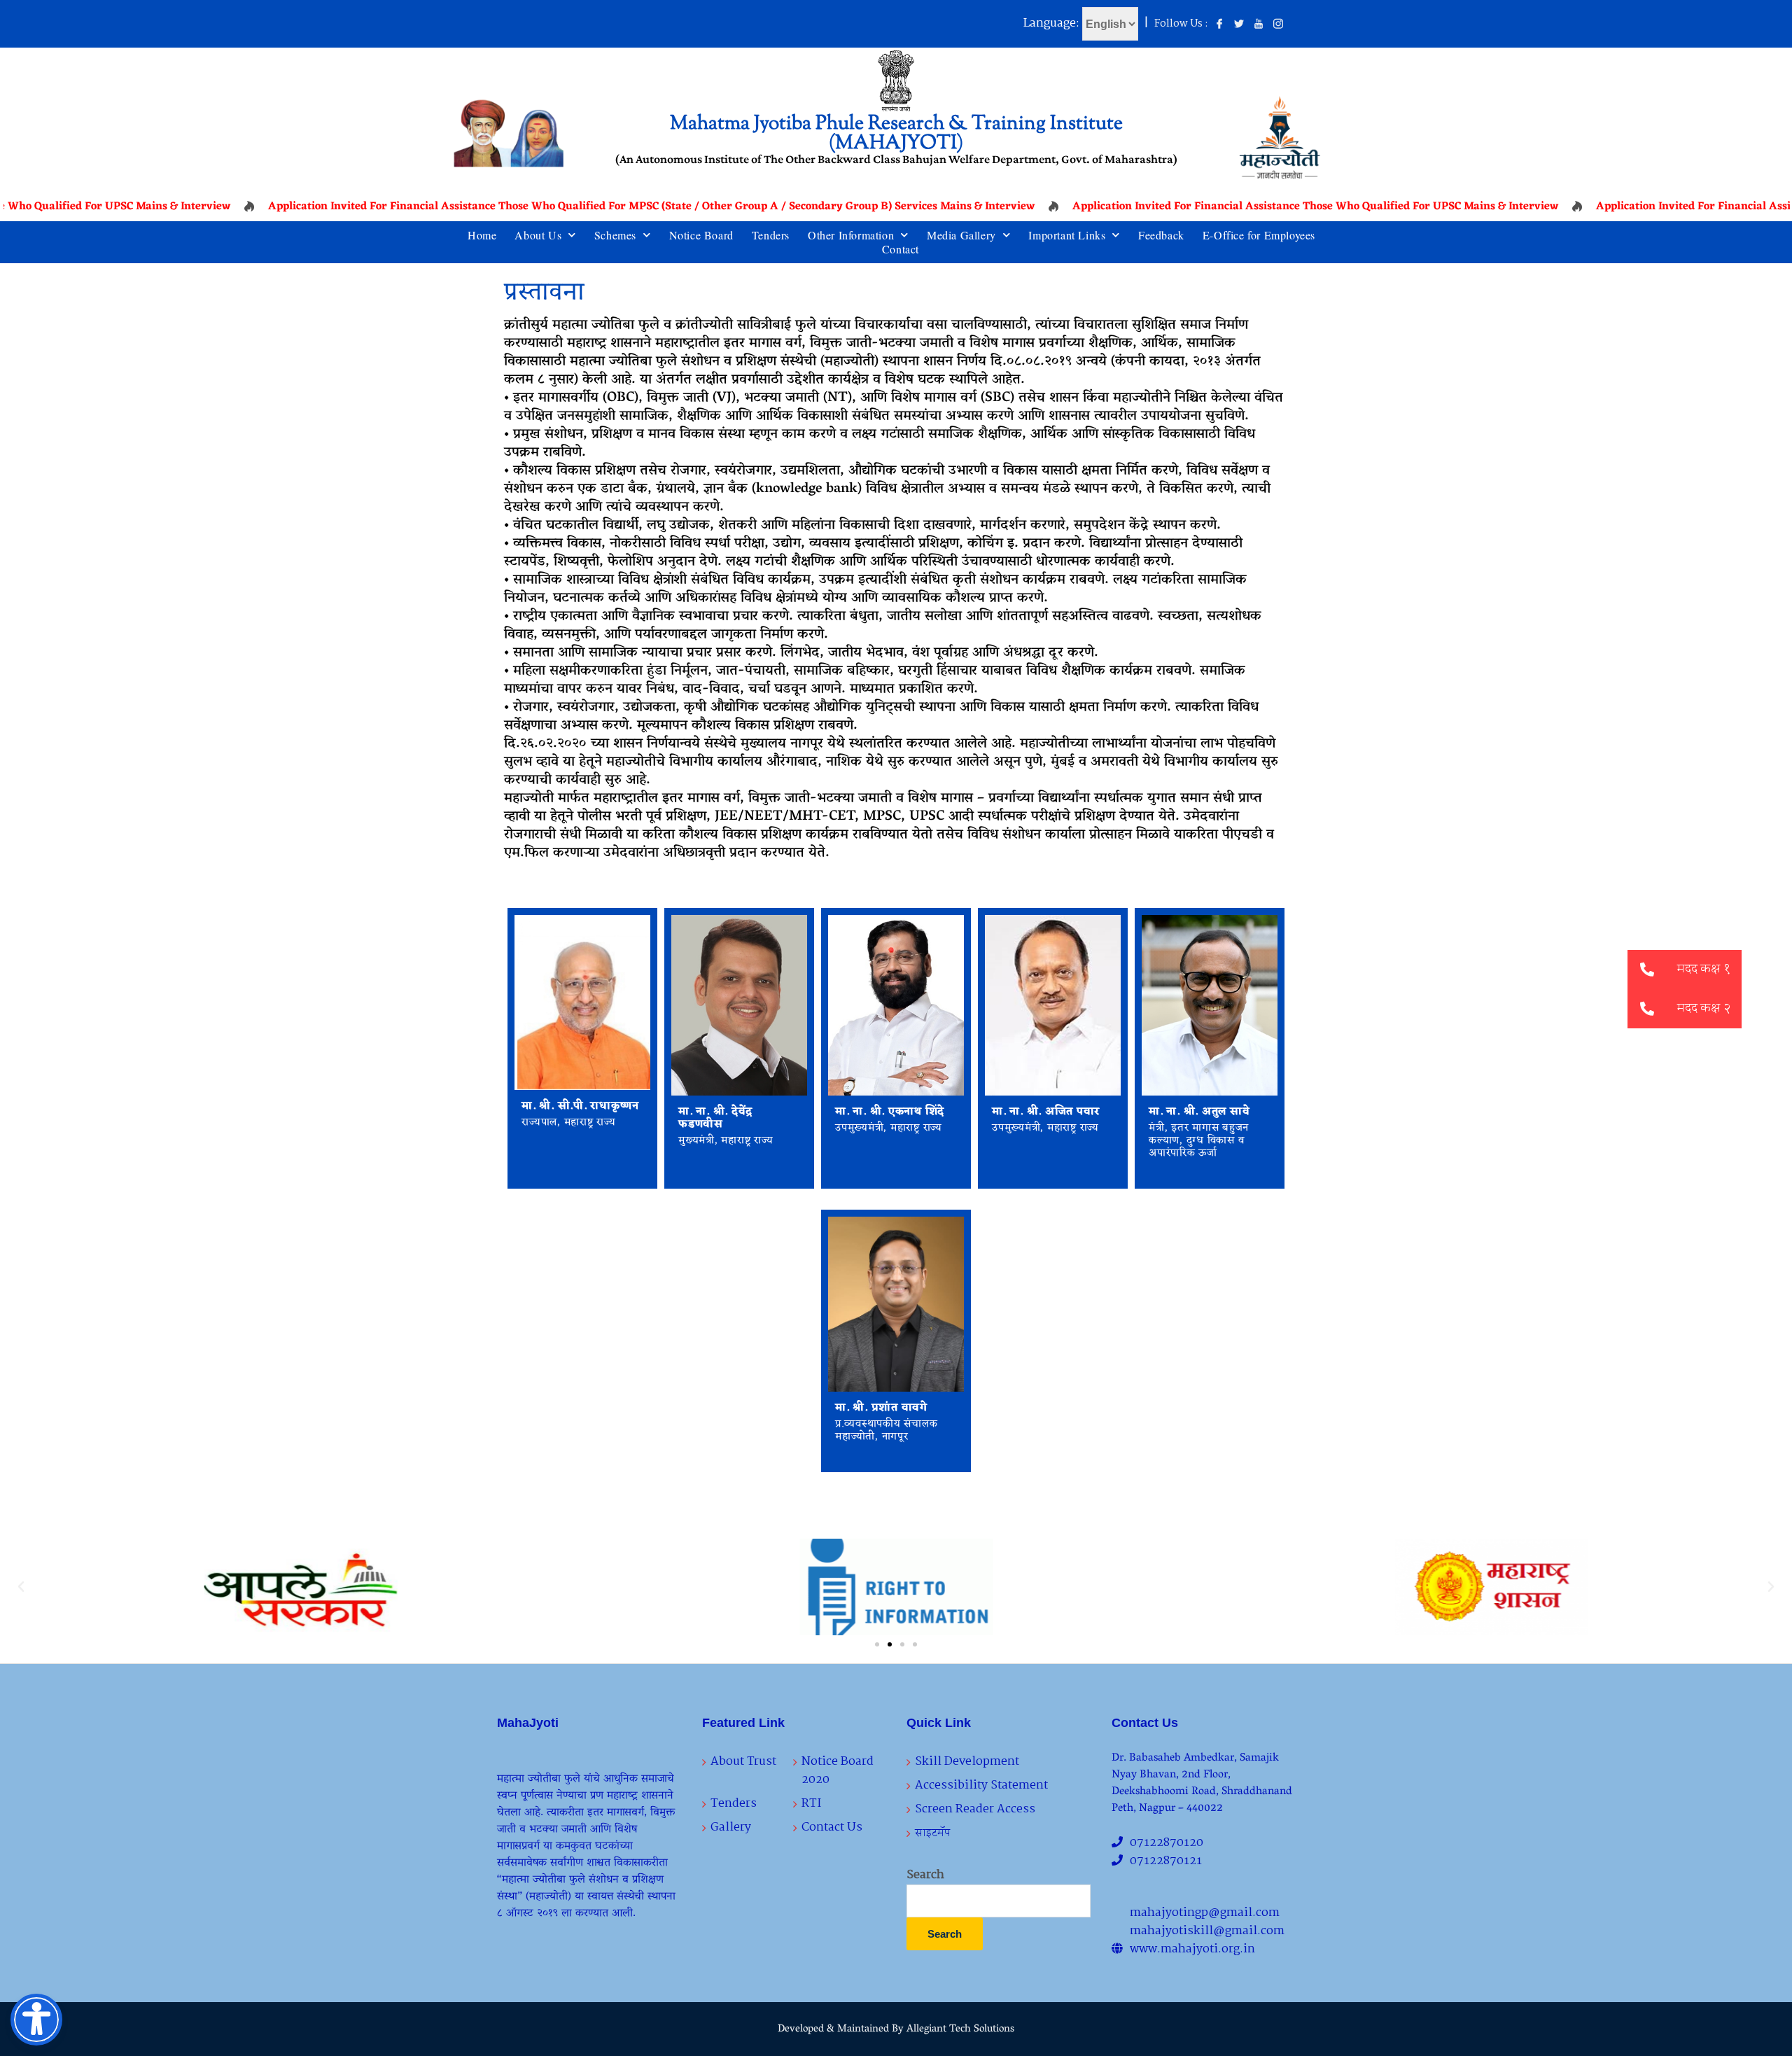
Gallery (731, 1827)
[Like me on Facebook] (1219, 25)
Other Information (851, 235)
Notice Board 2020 (838, 1771)
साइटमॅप (933, 1833)
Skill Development (967, 1762)
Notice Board (701, 235)
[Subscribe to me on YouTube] (1259, 25)
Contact (901, 249)
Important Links (1067, 235)
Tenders (771, 235)
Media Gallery (961, 235)
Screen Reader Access (975, 1809)
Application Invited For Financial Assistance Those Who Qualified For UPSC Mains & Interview (1260, 207)
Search (925, 1875)
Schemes (615, 235)
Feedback (1161, 235)
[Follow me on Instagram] (1278, 25)
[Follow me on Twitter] (1239, 25)
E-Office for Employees (1259, 235)
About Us (538, 235)
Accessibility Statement (981, 1785)
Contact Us (832, 1827)
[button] (21, 1587)
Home (482, 235)
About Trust (743, 1762)
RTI (811, 1804)
